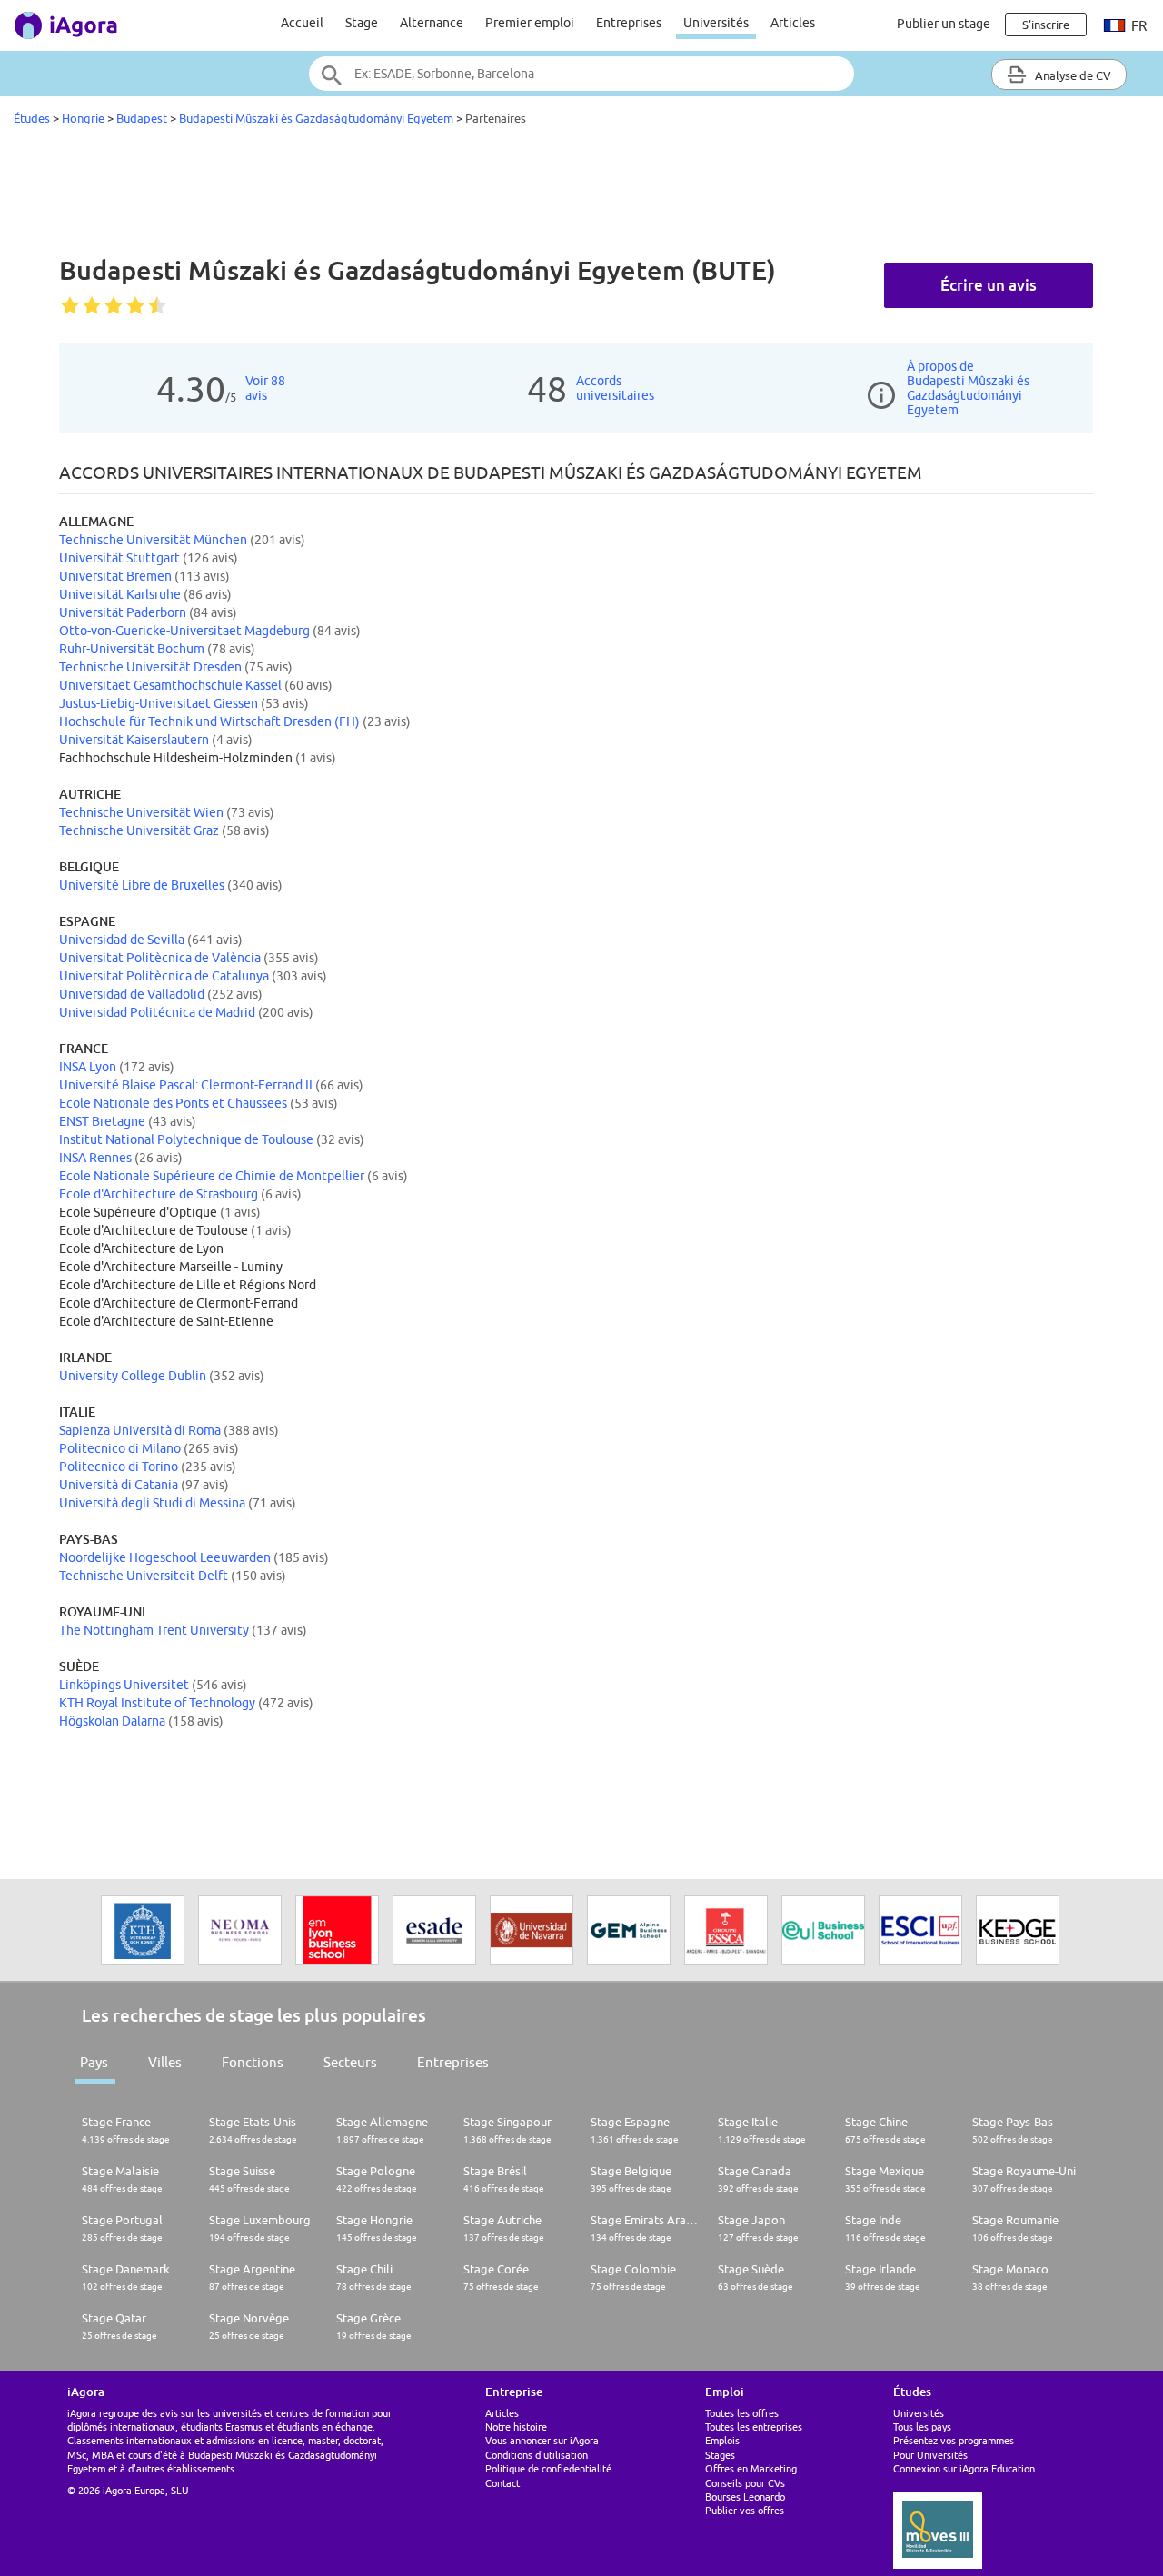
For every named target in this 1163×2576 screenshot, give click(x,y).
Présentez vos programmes (954, 2440)
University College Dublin (133, 1376)
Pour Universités (930, 2455)
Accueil (302, 23)
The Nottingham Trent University (154, 1630)
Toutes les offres (742, 2413)
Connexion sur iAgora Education (964, 2468)
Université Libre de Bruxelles (142, 885)
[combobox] (581, 74)
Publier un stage (944, 24)
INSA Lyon (88, 1067)
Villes (165, 2062)
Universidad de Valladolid (132, 994)
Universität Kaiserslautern (134, 740)
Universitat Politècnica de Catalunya (164, 976)
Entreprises (629, 23)
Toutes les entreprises (754, 2427)
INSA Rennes (95, 1158)
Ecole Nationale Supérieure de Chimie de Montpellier (212, 1176)
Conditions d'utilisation (537, 2455)
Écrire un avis (989, 285)
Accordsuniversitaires (615, 388)
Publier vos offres (745, 2510)
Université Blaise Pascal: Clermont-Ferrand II (186, 1085)
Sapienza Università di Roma (140, 1430)
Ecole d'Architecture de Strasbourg (159, 1194)
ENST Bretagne (102, 1121)
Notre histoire (516, 2427)
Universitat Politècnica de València (160, 958)
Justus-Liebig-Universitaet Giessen (159, 703)
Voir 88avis (265, 388)
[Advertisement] (581, 194)
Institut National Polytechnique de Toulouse (186, 1139)
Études (32, 118)
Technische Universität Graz (139, 830)
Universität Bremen (115, 576)
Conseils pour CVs (745, 2483)
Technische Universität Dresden (150, 667)
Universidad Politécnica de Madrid (157, 1012)
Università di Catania (119, 1485)
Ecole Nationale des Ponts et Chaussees (173, 1103)
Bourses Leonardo (745, 2496)
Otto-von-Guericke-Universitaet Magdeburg (184, 631)
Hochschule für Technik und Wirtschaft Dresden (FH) (209, 721)
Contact (502, 2483)
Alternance (432, 23)
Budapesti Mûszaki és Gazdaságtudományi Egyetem (316, 118)
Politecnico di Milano (120, 1448)
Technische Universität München (153, 540)
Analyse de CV (1072, 75)
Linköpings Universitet (124, 1685)
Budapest (142, 118)
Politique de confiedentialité (548, 2468)
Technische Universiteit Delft (144, 1576)
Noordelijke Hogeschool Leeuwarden (165, 1557)
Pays (94, 2062)
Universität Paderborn (123, 612)
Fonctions (253, 2062)
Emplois (722, 2440)
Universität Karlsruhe (120, 594)
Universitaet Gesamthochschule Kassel (170, 685)
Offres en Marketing (751, 2468)
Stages (720, 2455)
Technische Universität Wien (141, 812)
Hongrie (83, 118)
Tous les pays (922, 2427)
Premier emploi (530, 23)
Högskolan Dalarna (112, 1721)
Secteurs (350, 2062)
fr (1138, 26)
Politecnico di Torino (119, 1467)
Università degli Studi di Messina (152, 1503)
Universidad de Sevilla (122, 940)
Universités (716, 23)
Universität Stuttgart (119, 558)
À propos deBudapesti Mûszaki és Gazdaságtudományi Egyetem (968, 388)
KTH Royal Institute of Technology (157, 1703)
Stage (362, 23)
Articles (793, 23)
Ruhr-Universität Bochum (132, 649)
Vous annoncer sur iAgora (542, 2440)
